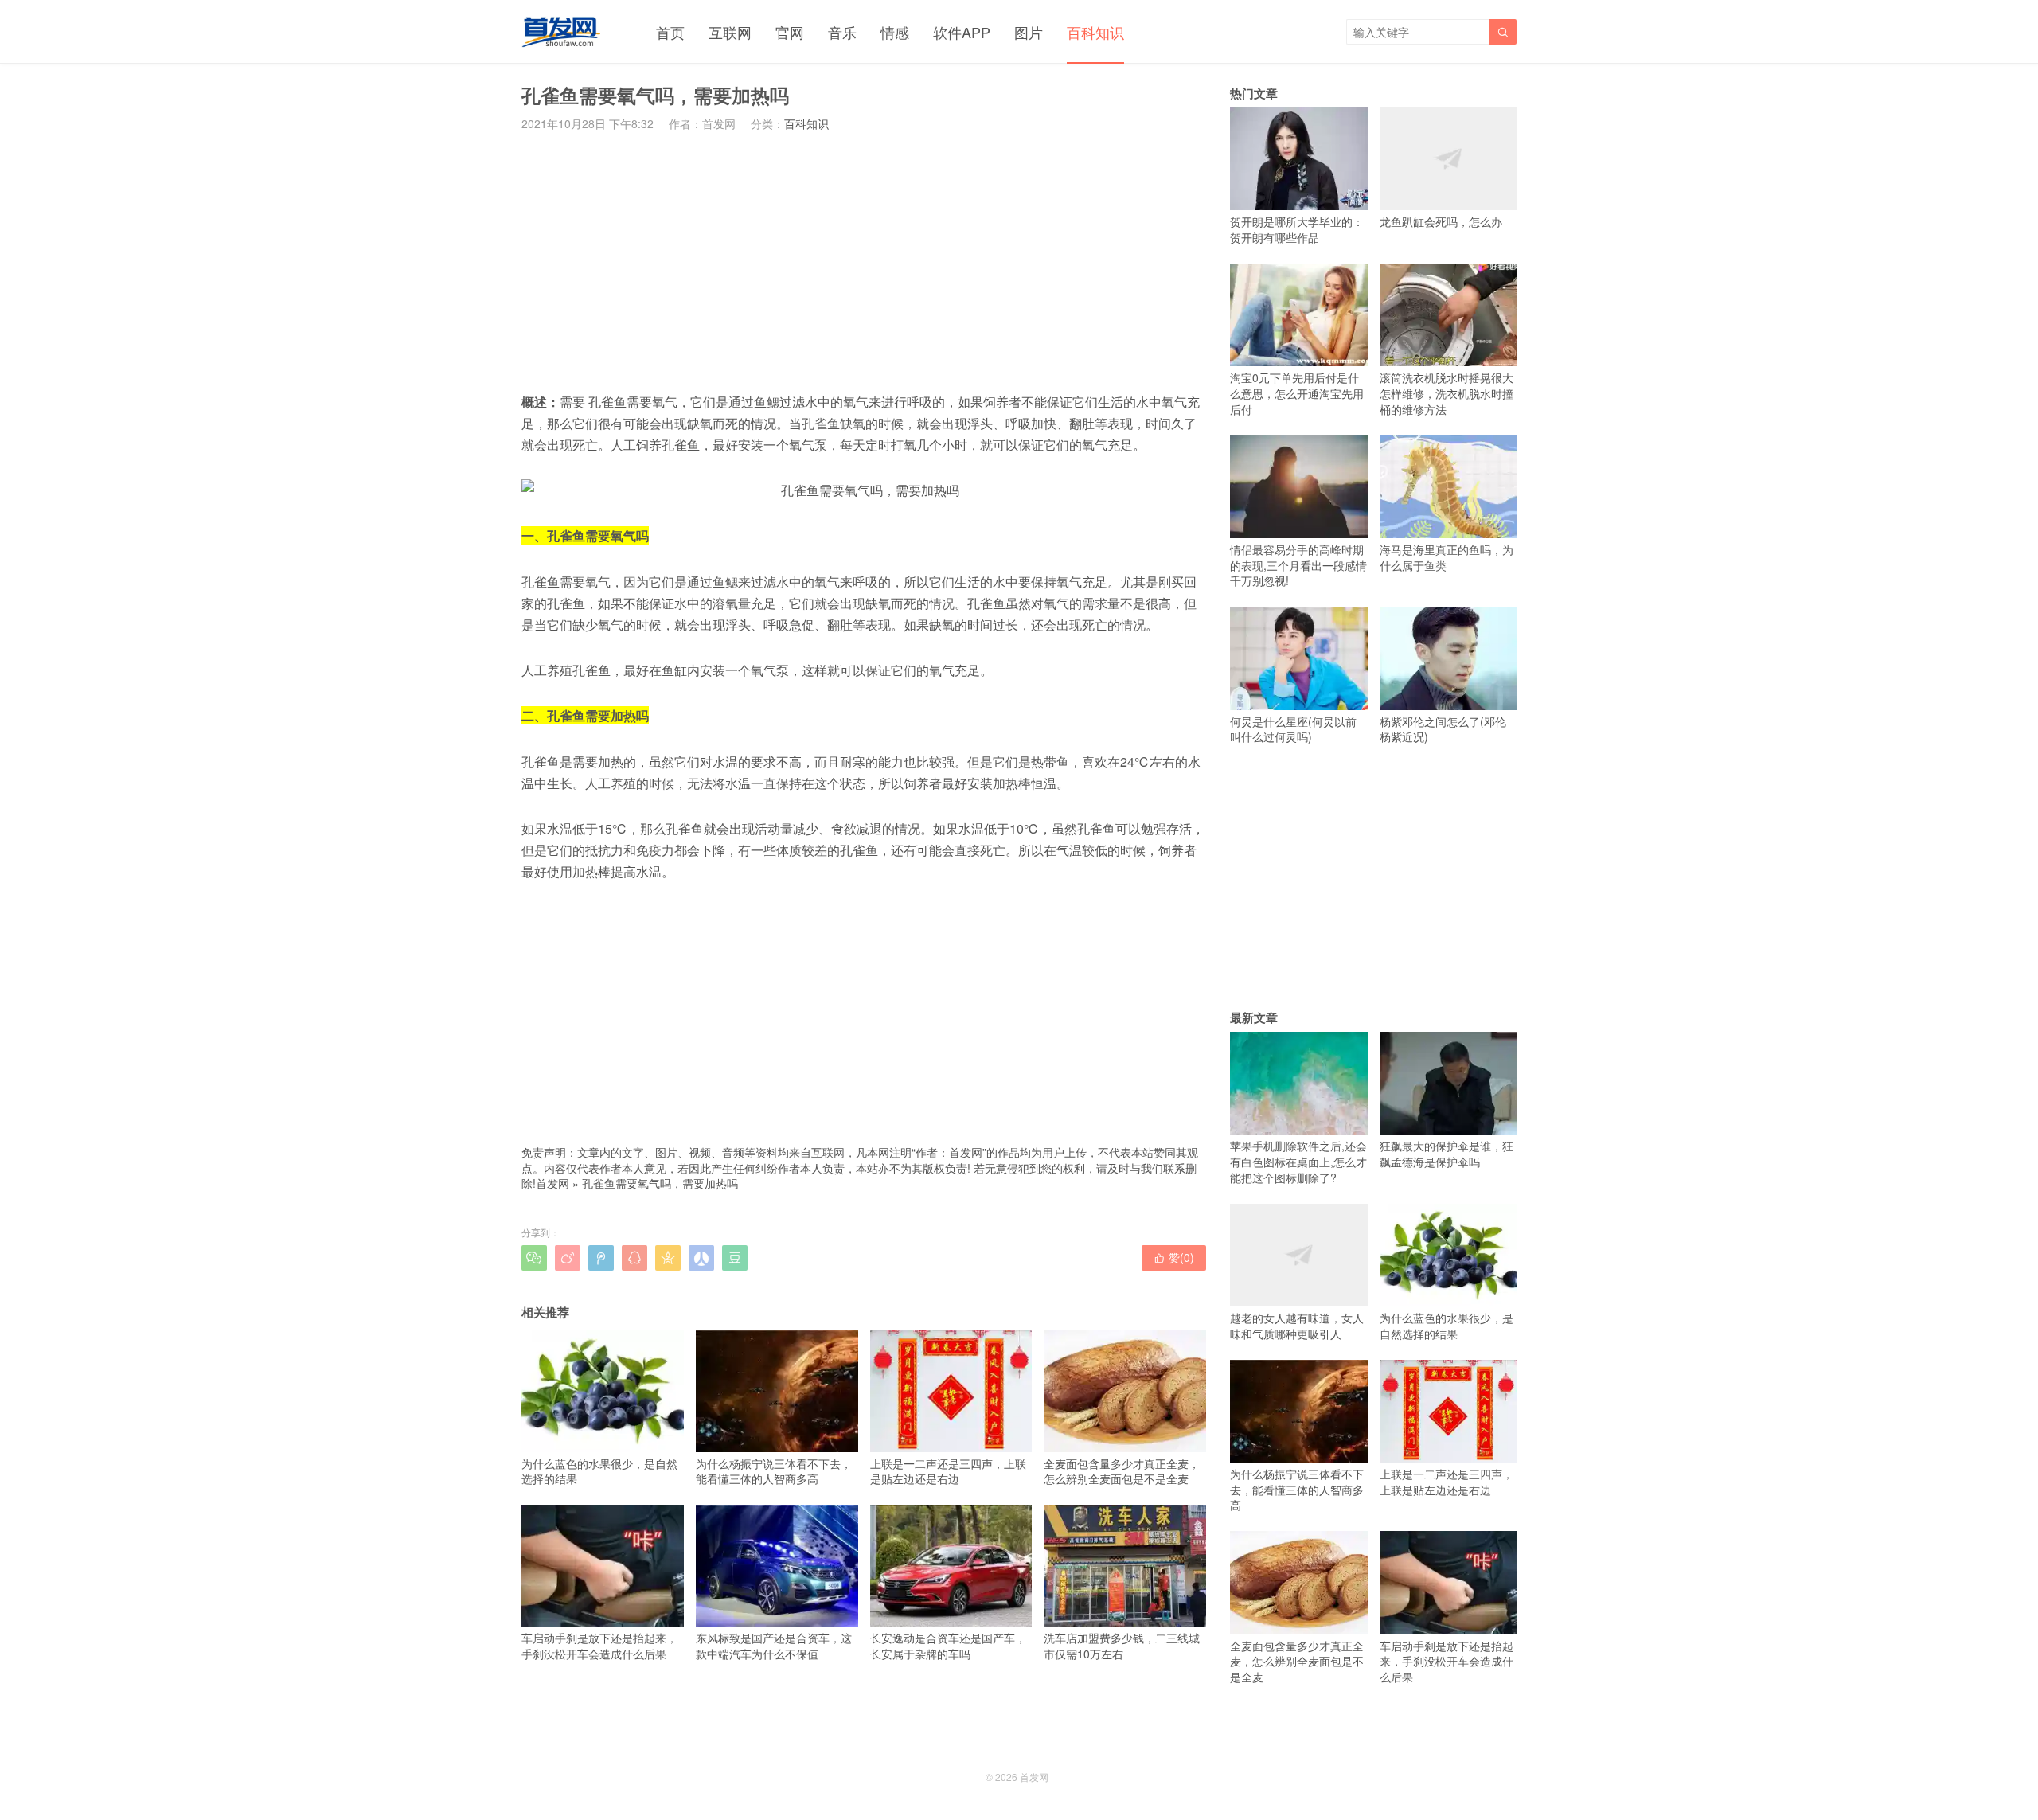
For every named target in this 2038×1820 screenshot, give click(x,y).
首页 (670, 32)
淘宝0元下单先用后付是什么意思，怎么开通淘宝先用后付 (1297, 393)
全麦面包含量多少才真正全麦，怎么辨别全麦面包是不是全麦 (1122, 1471)
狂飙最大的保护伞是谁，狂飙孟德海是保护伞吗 (1447, 1154)
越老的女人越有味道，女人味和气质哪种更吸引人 (1297, 1326)
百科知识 (1095, 32)
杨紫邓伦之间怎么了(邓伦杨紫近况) (1443, 729)
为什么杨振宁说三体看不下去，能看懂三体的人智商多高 (774, 1471)
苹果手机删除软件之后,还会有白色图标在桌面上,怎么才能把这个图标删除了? (1298, 1161)
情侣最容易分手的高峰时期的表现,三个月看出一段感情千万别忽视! (1298, 565)
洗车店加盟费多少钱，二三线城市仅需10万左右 (1122, 1645)
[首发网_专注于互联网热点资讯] (561, 32)
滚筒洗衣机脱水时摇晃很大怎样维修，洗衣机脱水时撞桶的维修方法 (1447, 393)
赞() (1174, 1257)
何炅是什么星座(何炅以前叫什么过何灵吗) (1293, 729)
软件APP (962, 32)
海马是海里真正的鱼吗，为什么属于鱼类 (1447, 557)
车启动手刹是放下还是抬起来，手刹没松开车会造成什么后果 (599, 1645)
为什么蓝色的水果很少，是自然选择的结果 (599, 1471)
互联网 (730, 32)
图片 (1029, 32)
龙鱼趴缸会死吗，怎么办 (1441, 221)
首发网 (552, 1183)
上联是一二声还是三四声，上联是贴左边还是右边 (948, 1471)
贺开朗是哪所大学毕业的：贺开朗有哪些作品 (1297, 229)
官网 (790, 32)
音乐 (842, 32)
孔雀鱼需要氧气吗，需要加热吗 (660, 1183)
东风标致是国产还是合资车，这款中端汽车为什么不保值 (774, 1645)
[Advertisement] (864, 261)
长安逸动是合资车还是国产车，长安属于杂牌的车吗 (948, 1645)
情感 (895, 32)
